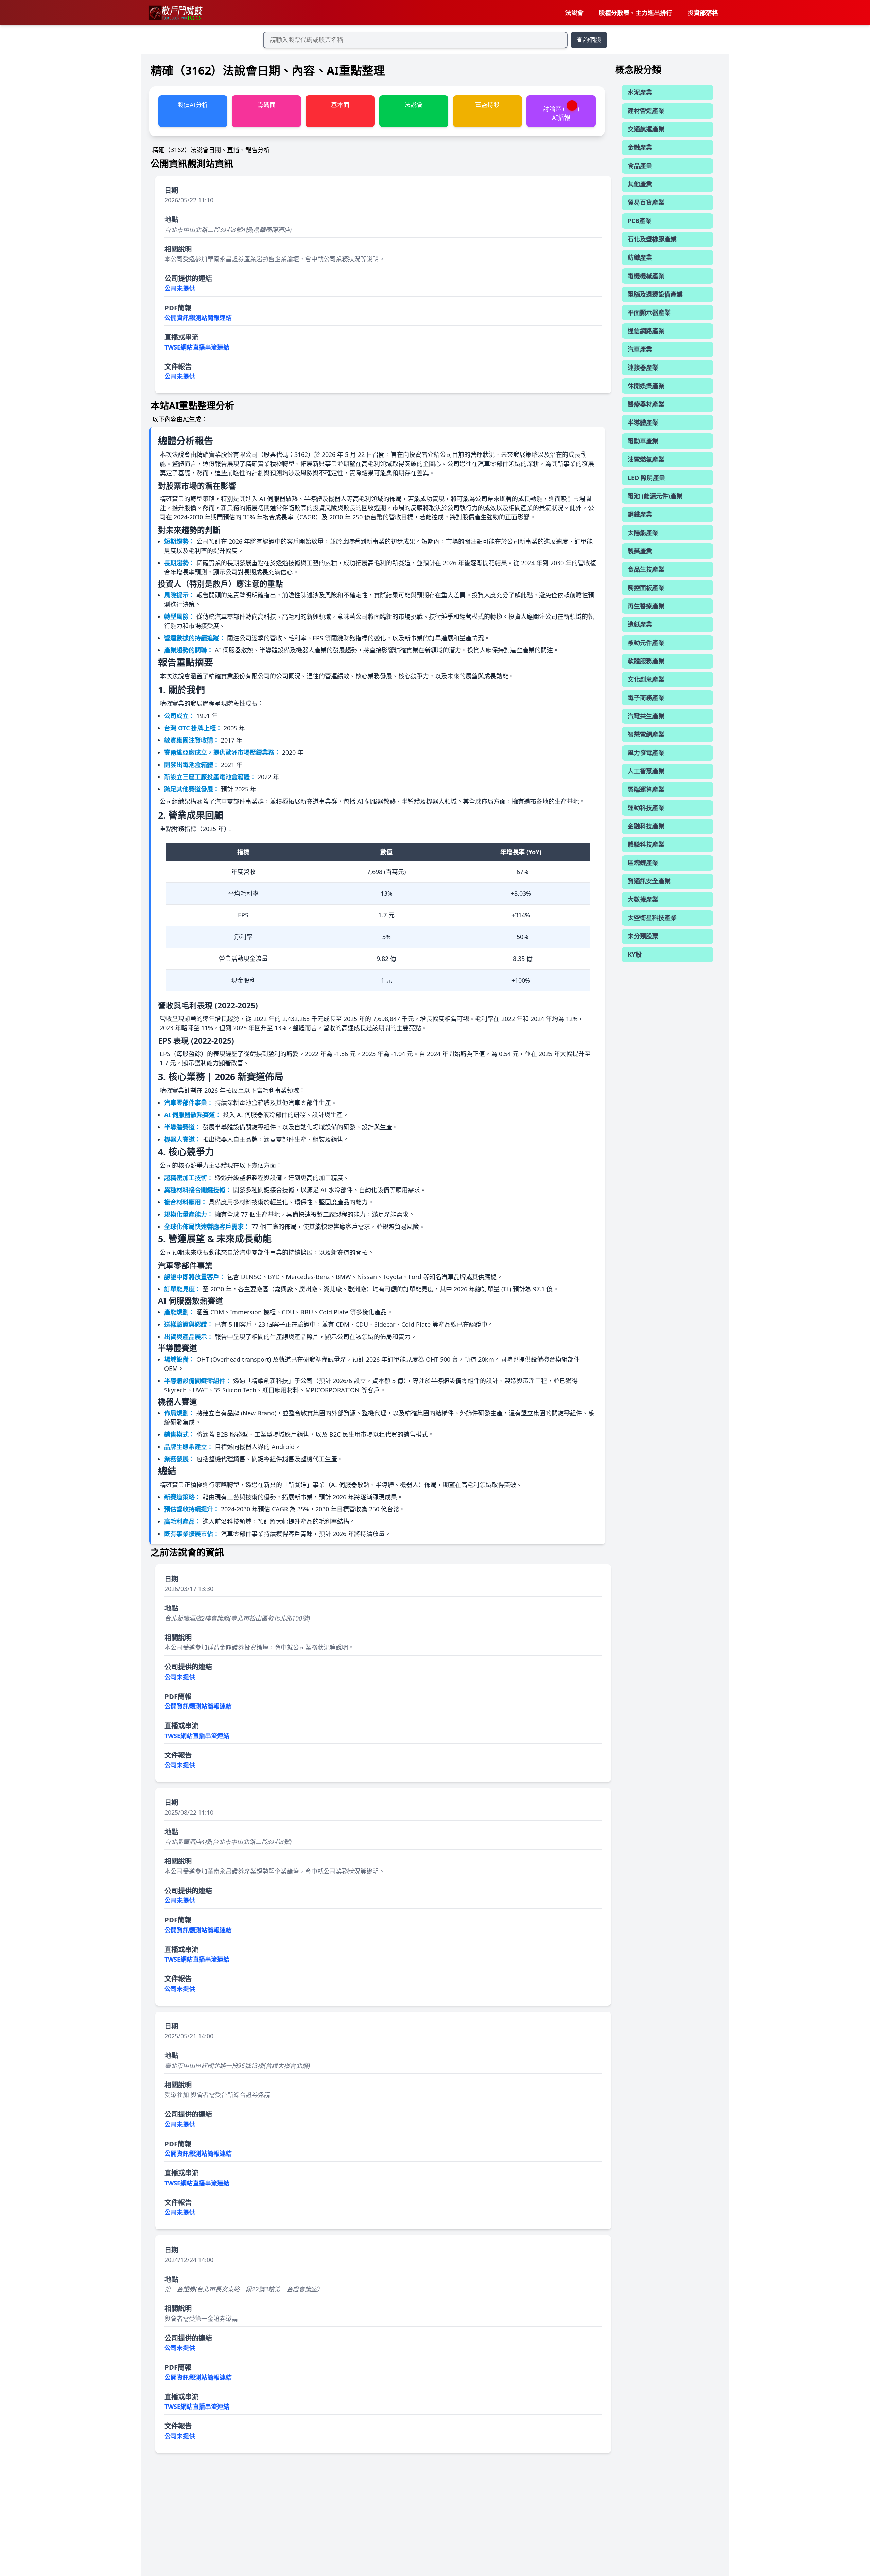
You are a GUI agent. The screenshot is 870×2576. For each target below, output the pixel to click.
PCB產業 (640, 221)
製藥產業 (640, 551)
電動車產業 (643, 441)
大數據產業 (643, 899)
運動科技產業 (646, 808)
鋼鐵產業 (640, 514)
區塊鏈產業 (643, 863)
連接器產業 (643, 368)
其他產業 (640, 184)
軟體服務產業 (646, 661)
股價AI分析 (193, 105)
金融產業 (640, 147)
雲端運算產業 (646, 789)
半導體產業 (643, 423)
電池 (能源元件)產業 (655, 496)
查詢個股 (589, 40)
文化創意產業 (646, 679)
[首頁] (175, 13)
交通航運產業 (646, 129)
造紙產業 (640, 624)
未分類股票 (643, 936)
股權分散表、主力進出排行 (636, 13)
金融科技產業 (646, 826)
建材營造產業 (646, 111)
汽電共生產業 (646, 716)
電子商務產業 (646, 698)
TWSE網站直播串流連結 (197, 347)
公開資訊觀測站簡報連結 (198, 318)
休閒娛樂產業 (646, 386)
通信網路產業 (646, 331)
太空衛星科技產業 (652, 918)
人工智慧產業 (646, 771)
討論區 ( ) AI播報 (561, 113)
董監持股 (487, 105)
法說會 (574, 13)
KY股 (635, 954)
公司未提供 (180, 288)
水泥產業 (640, 92)
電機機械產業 (646, 276)
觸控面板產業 (646, 588)
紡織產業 (640, 257)
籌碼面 (266, 105)
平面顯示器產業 (649, 312)
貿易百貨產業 (646, 202)
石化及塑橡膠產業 (652, 239)
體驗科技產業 (646, 844)
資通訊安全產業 (649, 881)
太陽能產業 (643, 533)
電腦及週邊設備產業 (655, 294)
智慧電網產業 (646, 734)
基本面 (340, 105)
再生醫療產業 (646, 606)
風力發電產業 (646, 753)
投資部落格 (703, 13)
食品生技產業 (646, 569)
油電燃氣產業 (646, 459)
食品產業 (640, 166)
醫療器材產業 (646, 404)
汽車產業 (640, 349)
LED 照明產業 (646, 478)
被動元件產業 (646, 643)
